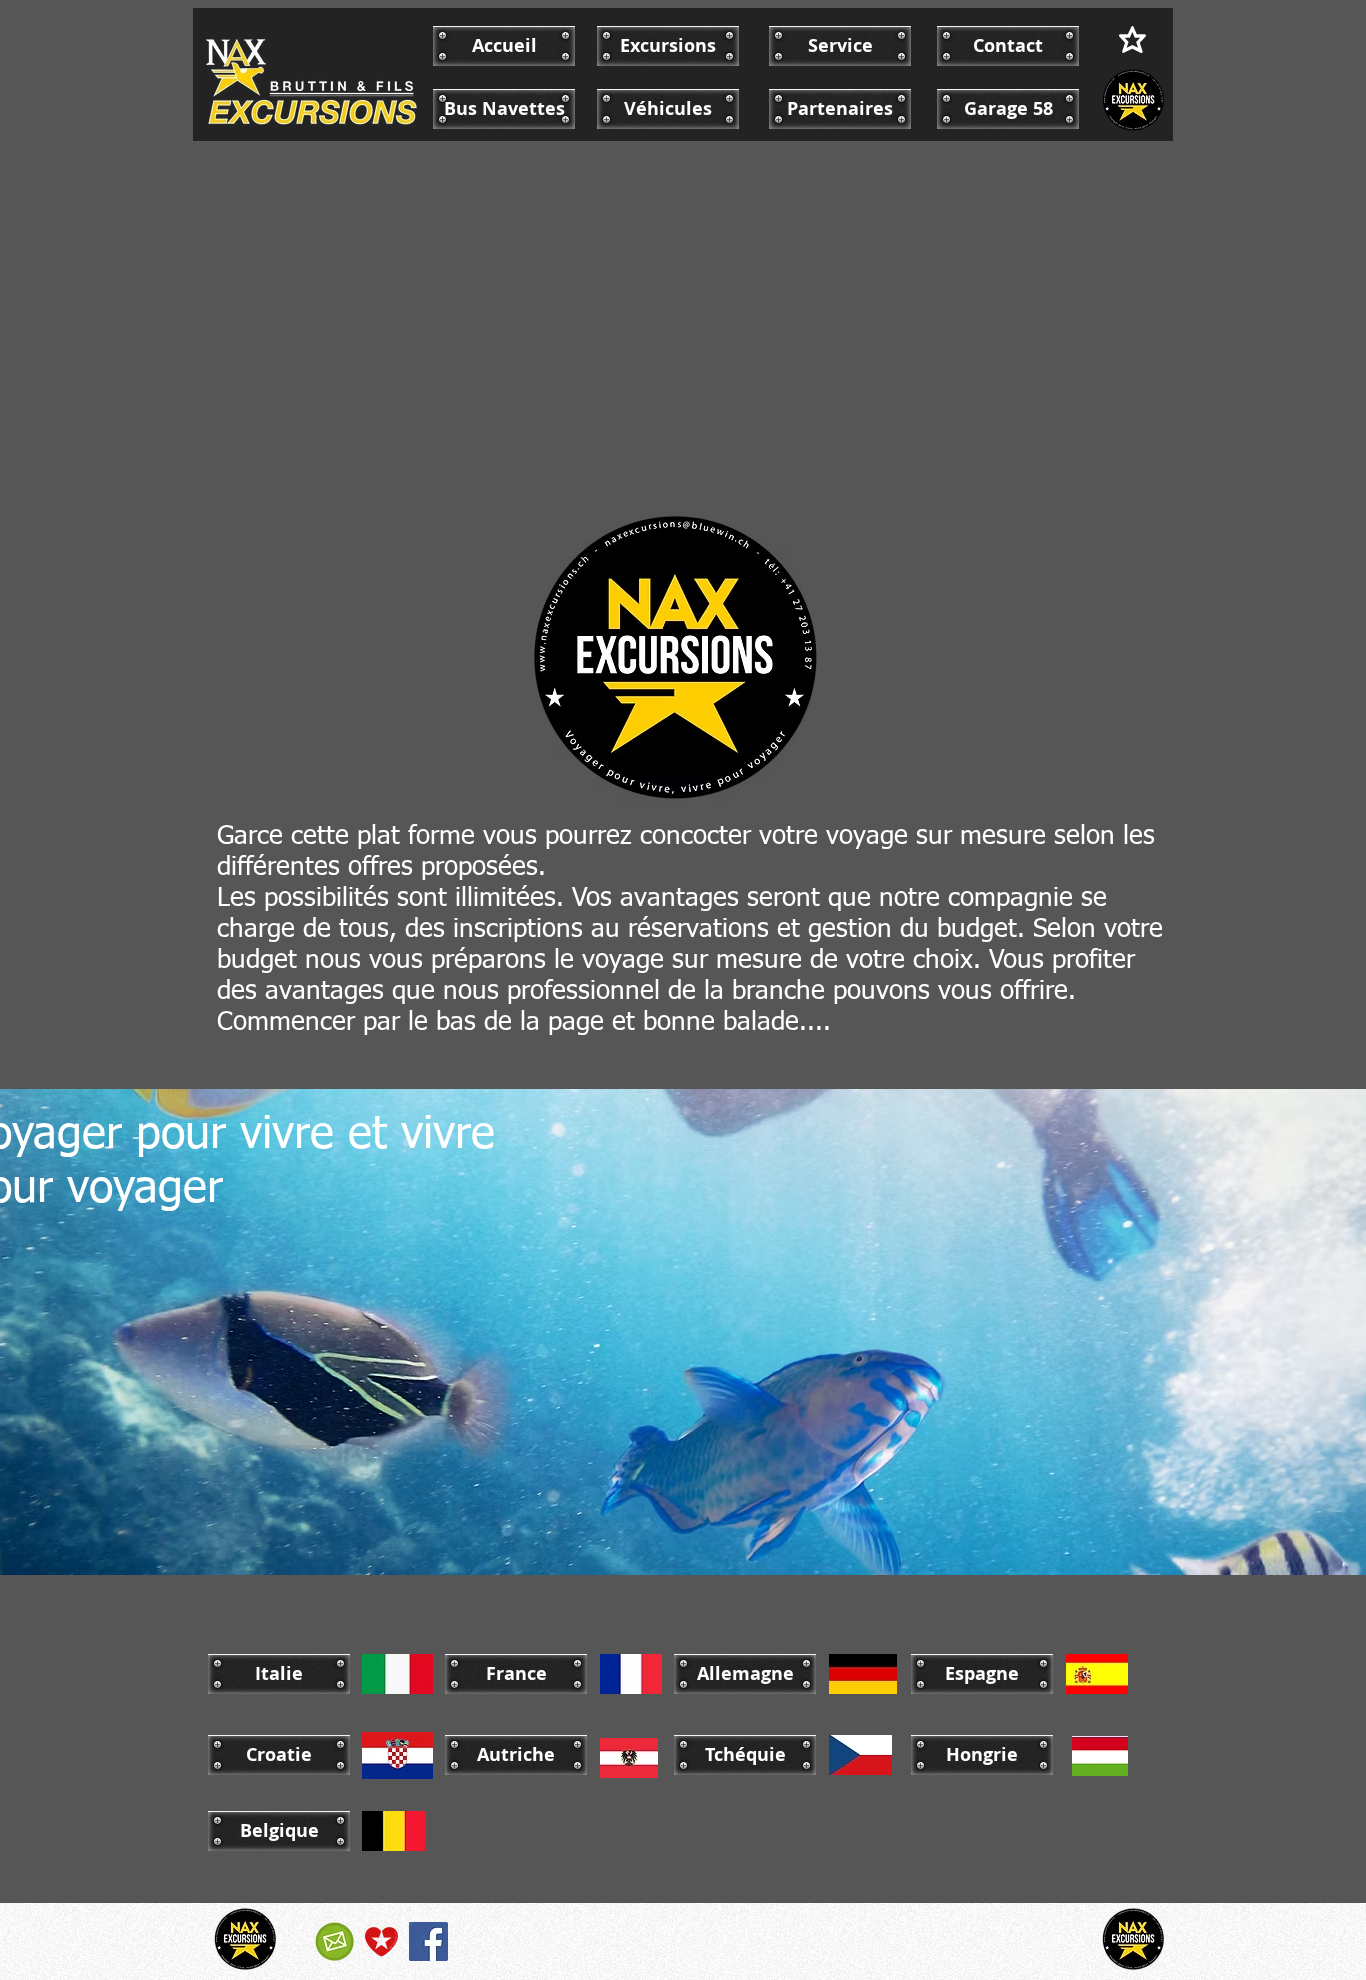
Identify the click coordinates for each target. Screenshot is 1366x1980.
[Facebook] (428, 1941)
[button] (279, 1674)
